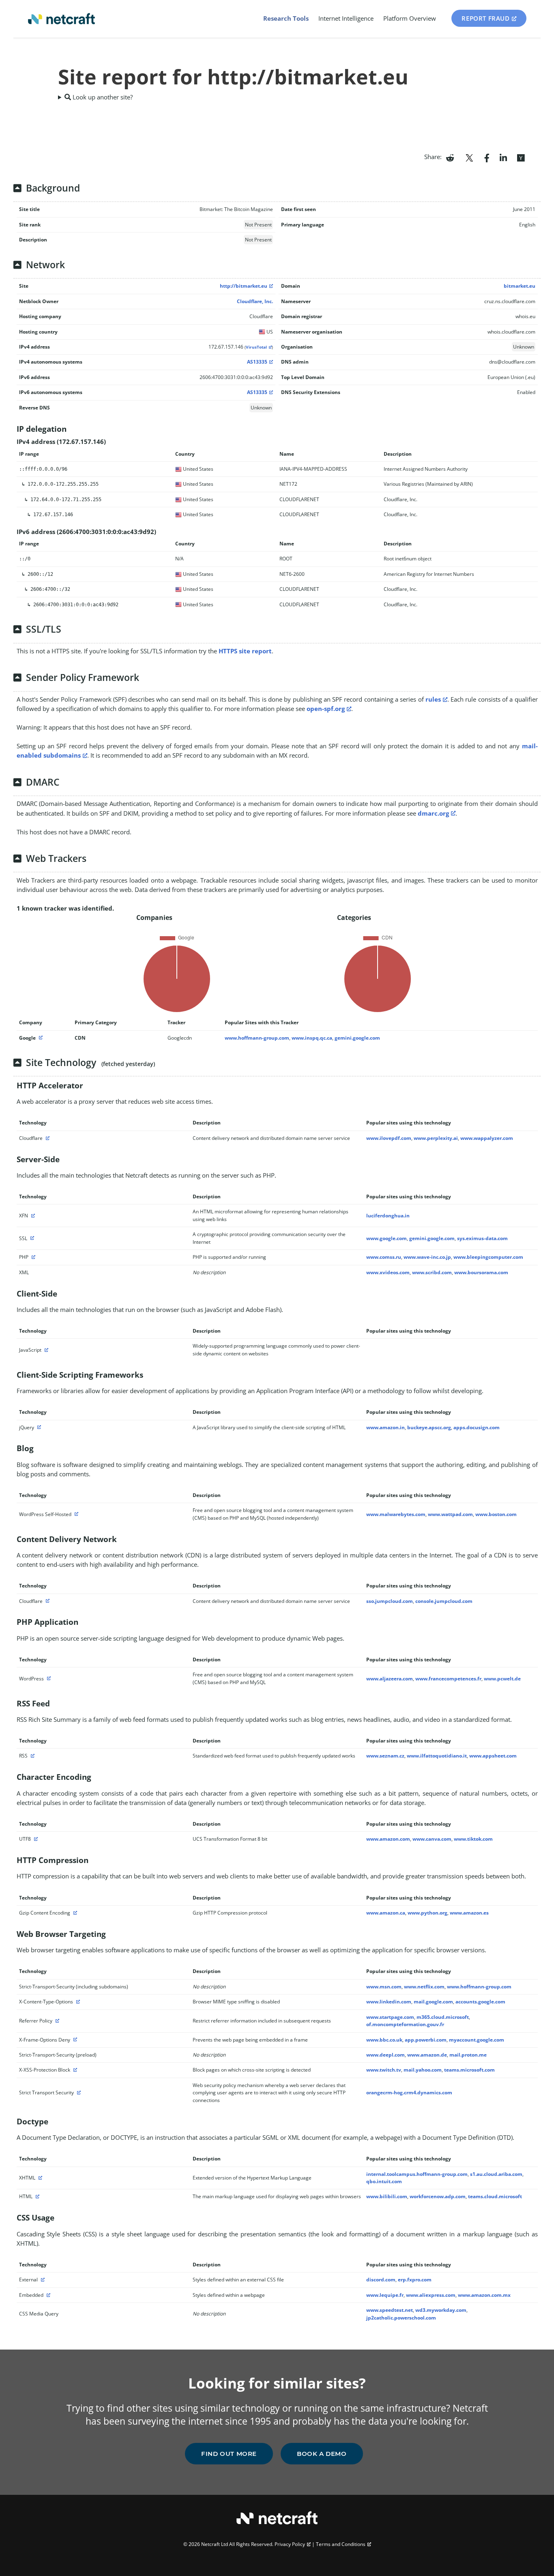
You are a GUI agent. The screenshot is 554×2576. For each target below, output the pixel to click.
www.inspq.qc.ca (312, 1038)
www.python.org (427, 1913)
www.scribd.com (432, 1272)
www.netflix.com (424, 1987)
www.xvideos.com (388, 1272)
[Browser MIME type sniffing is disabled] (77, 2002)
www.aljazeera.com (390, 1679)
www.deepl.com (385, 2055)
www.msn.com (384, 1987)
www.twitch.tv (384, 2070)
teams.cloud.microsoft (495, 2196)
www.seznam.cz (385, 1756)
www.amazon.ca (386, 1913)
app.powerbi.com (426, 2040)
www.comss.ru (384, 1257)
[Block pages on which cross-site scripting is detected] (74, 2070)
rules (433, 699)
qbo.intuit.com (384, 2181)
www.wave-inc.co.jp (427, 1257)
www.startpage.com (390, 2017)
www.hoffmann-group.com (257, 1038)
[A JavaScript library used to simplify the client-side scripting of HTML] (38, 1427)
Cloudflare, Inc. (255, 301)
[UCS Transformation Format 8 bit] (35, 1839)
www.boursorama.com (481, 1272)
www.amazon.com (388, 1839)
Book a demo (322, 2454)
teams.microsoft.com (469, 2070)
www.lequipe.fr (385, 2295)
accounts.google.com (480, 2002)
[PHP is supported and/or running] (32, 1257)
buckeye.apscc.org (429, 1427)
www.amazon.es (469, 1913)
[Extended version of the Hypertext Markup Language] (39, 2178)
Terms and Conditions (341, 2544)
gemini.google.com (357, 1038)
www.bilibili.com (387, 2196)
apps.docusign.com (477, 1427)
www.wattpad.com (450, 1514)
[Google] (40, 1038)
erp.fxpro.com (415, 2280)
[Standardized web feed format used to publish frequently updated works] (32, 1756)
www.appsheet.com (493, 1756)
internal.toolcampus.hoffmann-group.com (417, 2174)
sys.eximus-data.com (482, 1238)
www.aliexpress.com (431, 2295)
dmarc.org (433, 813)
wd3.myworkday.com (441, 2310)
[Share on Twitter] (469, 157)
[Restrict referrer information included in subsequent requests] (56, 2021)
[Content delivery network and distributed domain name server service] (47, 1138)
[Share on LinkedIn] (503, 157)
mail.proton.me (468, 2055)
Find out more (229, 2454)
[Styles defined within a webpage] (47, 2295)
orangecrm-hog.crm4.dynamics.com (409, 2092)
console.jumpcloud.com (444, 1601)
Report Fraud (485, 18)
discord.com (381, 2280)
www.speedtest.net (390, 2310)
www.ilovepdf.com (389, 1138)
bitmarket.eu (520, 286)
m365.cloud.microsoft (443, 2017)
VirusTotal (256, 347)
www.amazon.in (385, 1427)
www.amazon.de (427, 2055)
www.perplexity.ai (436, 1138)
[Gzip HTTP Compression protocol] (74, 1913)
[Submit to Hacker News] (521, 157)
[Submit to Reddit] (450, 157)
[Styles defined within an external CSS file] (42, 2280)
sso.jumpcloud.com (390, 1601)
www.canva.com (432, 1839)
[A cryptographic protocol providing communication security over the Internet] (31, 1238)
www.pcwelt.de (502, 1679)
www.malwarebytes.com (396, 1514)
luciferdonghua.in (388, 1216)
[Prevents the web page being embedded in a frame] (74, 2040)
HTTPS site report (245, 651)
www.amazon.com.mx (484, 2295)
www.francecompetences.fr (448, 1679)
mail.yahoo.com (423, 2070)
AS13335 (257, 362)
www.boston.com (496, 1514)
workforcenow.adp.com (438, 2196)
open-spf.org (326, 709)
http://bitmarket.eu (244, 286)
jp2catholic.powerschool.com (401, 2318)
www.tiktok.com (473, 1839)
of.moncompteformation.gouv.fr (405, 2024)
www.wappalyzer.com (487, 1138)
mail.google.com (433, 2002)
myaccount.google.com (477, 2040)
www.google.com (387, 1238)
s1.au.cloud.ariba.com (496, 2174)
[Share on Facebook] (487, 157)
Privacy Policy (290, 2544)
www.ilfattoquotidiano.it (437, 1756)
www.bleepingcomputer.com (488, 1257)
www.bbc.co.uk (384, 2040)
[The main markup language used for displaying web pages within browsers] (37, 2196)
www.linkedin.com (389, 2002)
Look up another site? (102, 97)
